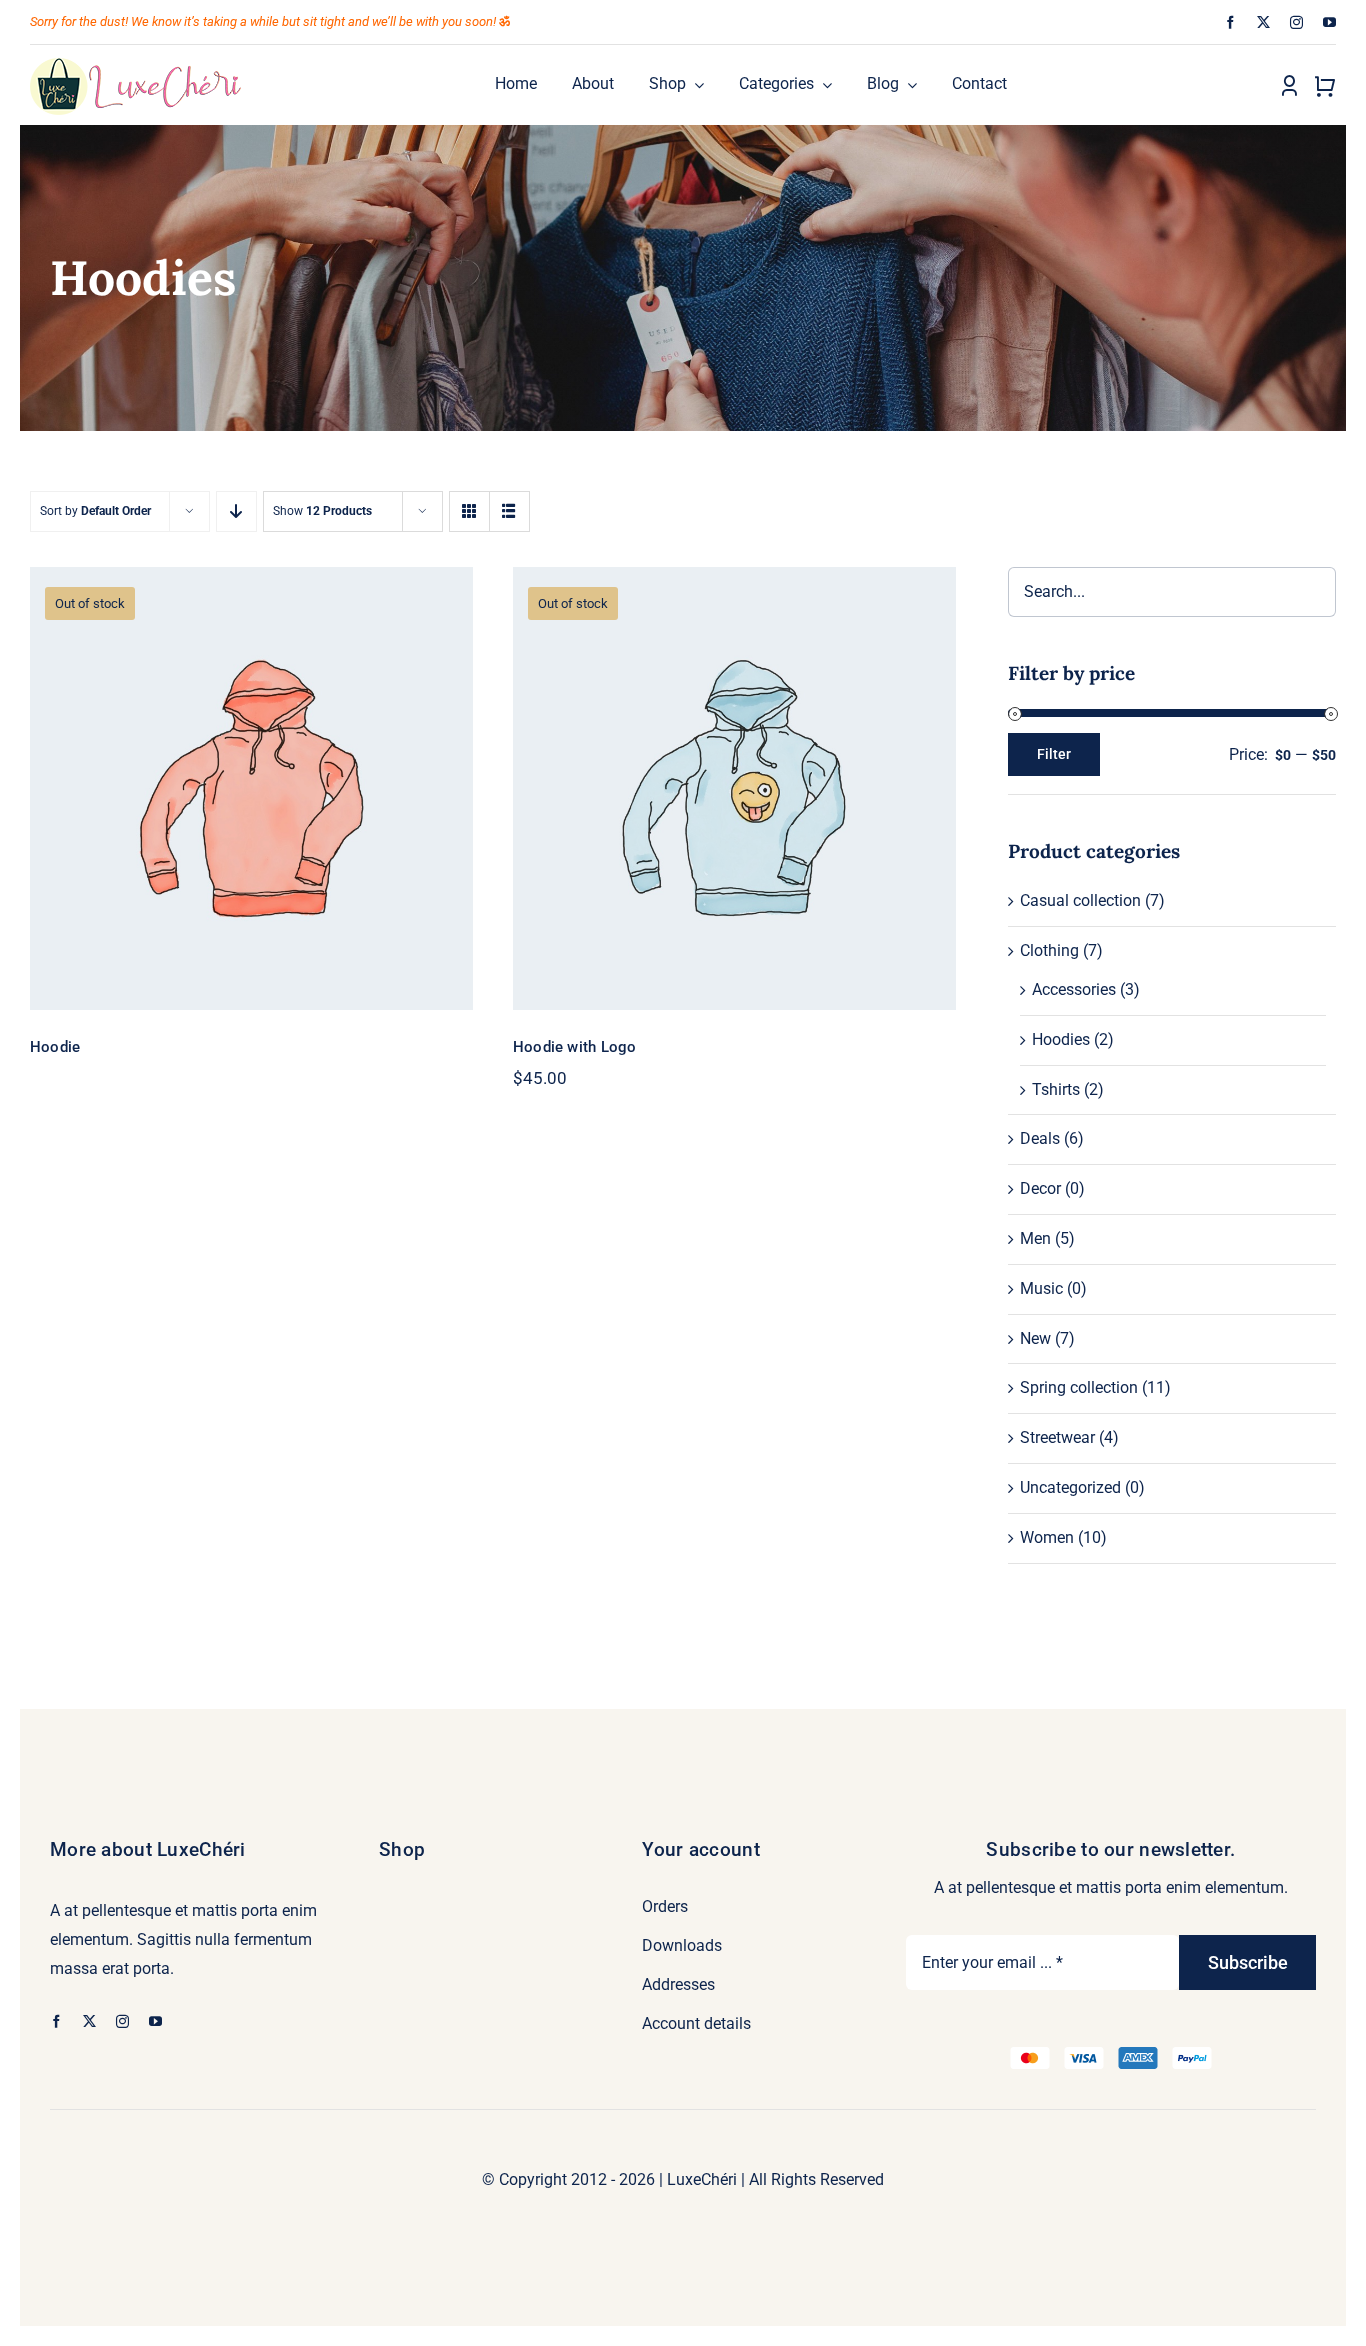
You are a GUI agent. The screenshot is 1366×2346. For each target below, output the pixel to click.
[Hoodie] (251, 788)
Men (1035, 1238)
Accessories (1074, 989)
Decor (1040, 1188)
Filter (1054, 754)
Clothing (1049, 950)
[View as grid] (469, 511)
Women (1047, 1537)
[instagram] (1296, 22)
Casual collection (1080, 900)
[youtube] (1329, 22)
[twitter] (1263, 22)
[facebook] (1230, 22)
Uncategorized (1070, 1487)
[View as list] (509, 511)
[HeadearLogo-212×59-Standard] (136, 63)
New (1035, 1338)
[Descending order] (236, 511)
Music (1041, 1288)
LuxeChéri (702, 2179)
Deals (1040, 1138)
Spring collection (1079, 1387)
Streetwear (1057, 1437)
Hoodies (1061, 1039)
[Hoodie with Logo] (734, 788)
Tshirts (1056, 1089)
